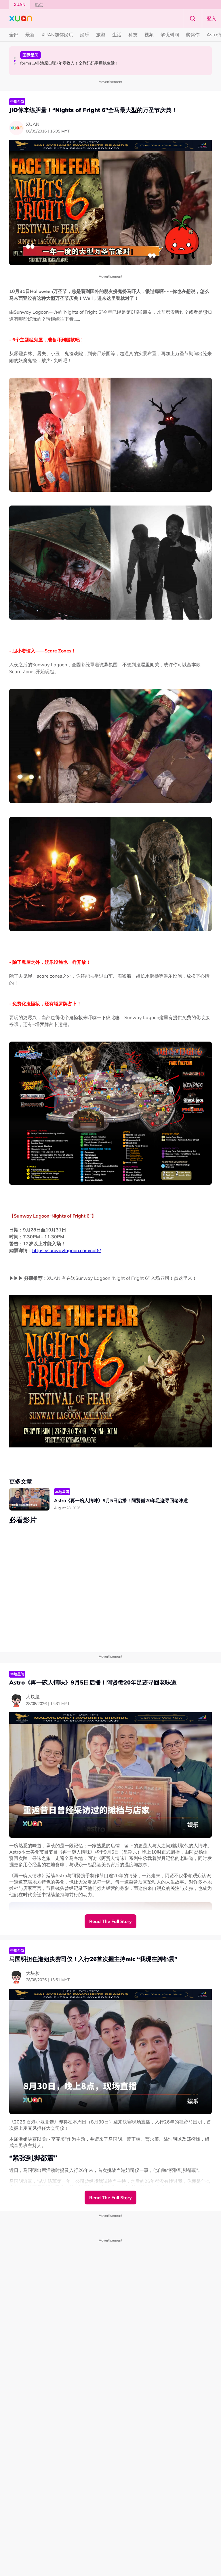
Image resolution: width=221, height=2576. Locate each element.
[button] (15, 58)
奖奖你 (193, 35)
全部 (14, 35)
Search (193, 18)
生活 (117, 35)
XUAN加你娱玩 (57, 35)
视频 (149, 35)
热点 (39, 5)
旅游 (101, 35)
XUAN (20, 5)
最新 (30, 35)
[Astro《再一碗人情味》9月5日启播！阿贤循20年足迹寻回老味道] (29, 1499)
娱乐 (85, 35)
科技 (133, 35)
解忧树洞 (170, 35)
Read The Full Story (110, 1921)
